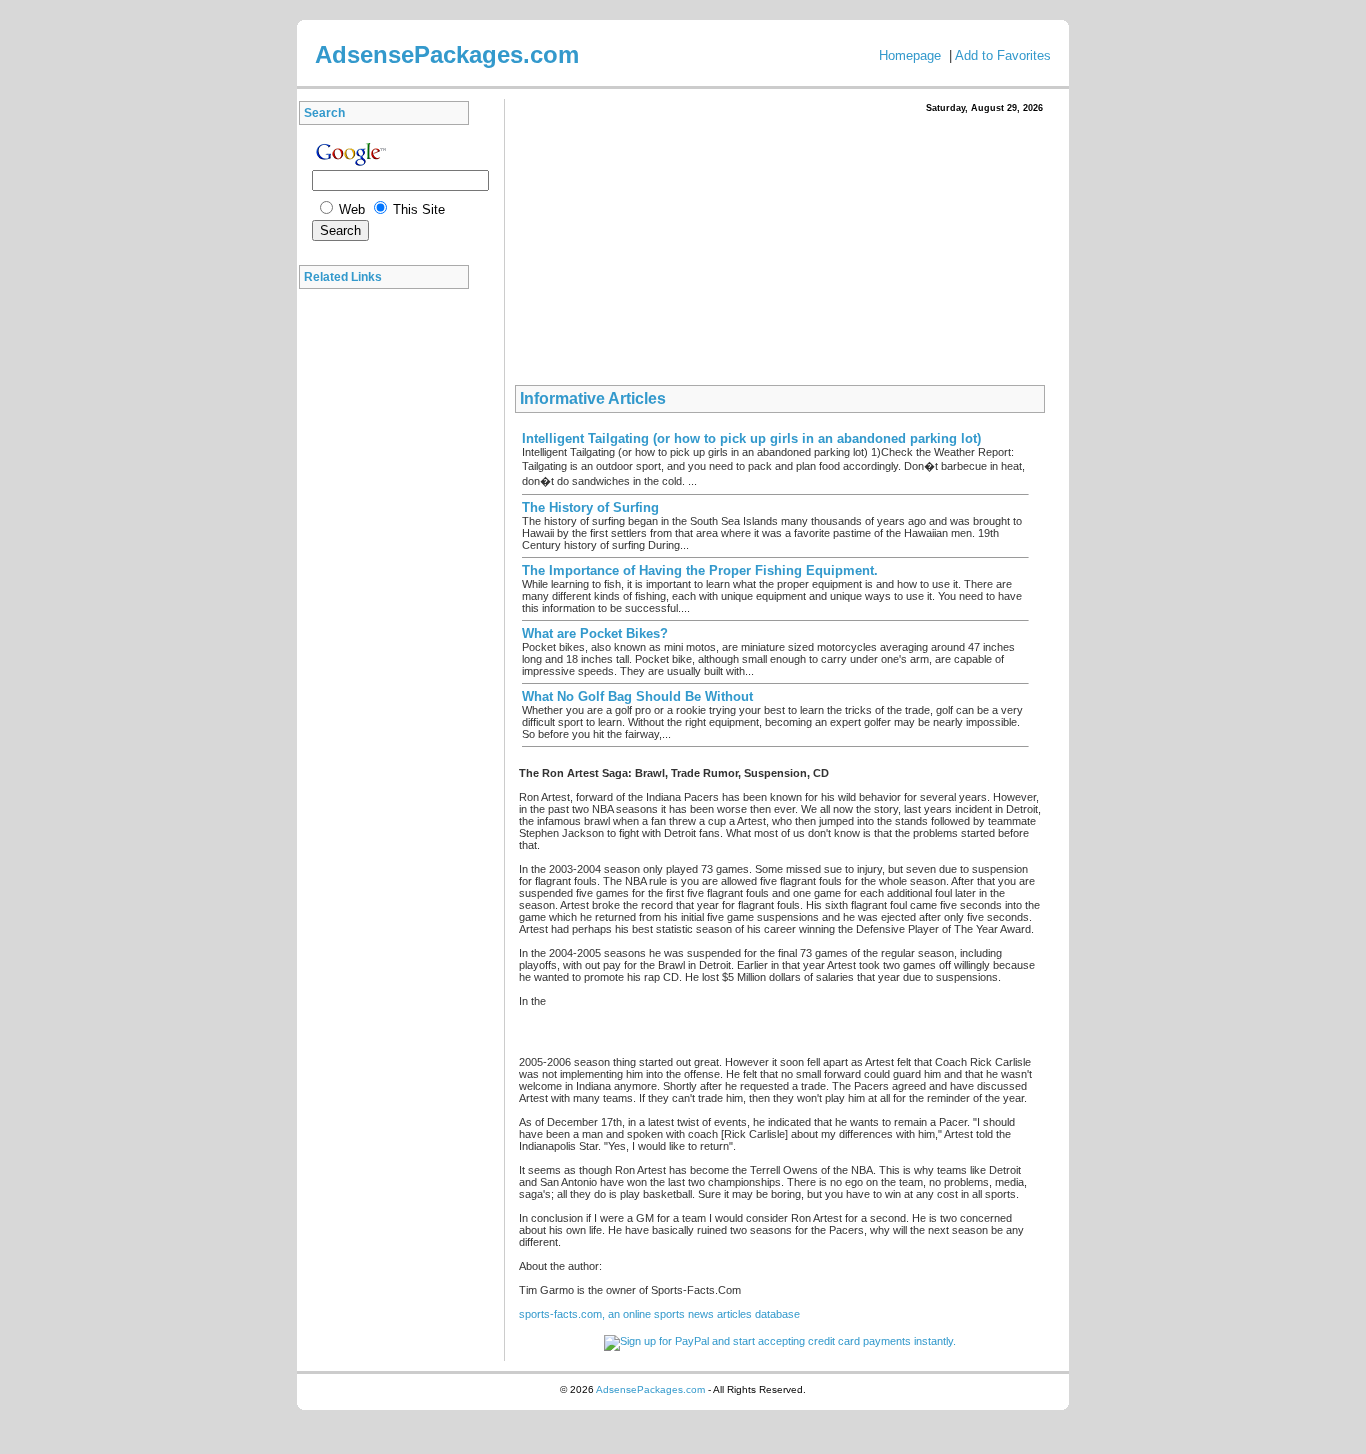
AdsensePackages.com (650, 1389)
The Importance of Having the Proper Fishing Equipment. (700, 570)
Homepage (910, 55)
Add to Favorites (1003, 55)
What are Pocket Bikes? (595, 633)
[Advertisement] (389, 599)
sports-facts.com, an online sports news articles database (659, 1314)
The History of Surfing (590, 507)
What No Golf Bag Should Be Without (637, 696)
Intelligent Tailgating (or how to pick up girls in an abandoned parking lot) (751, 438)
